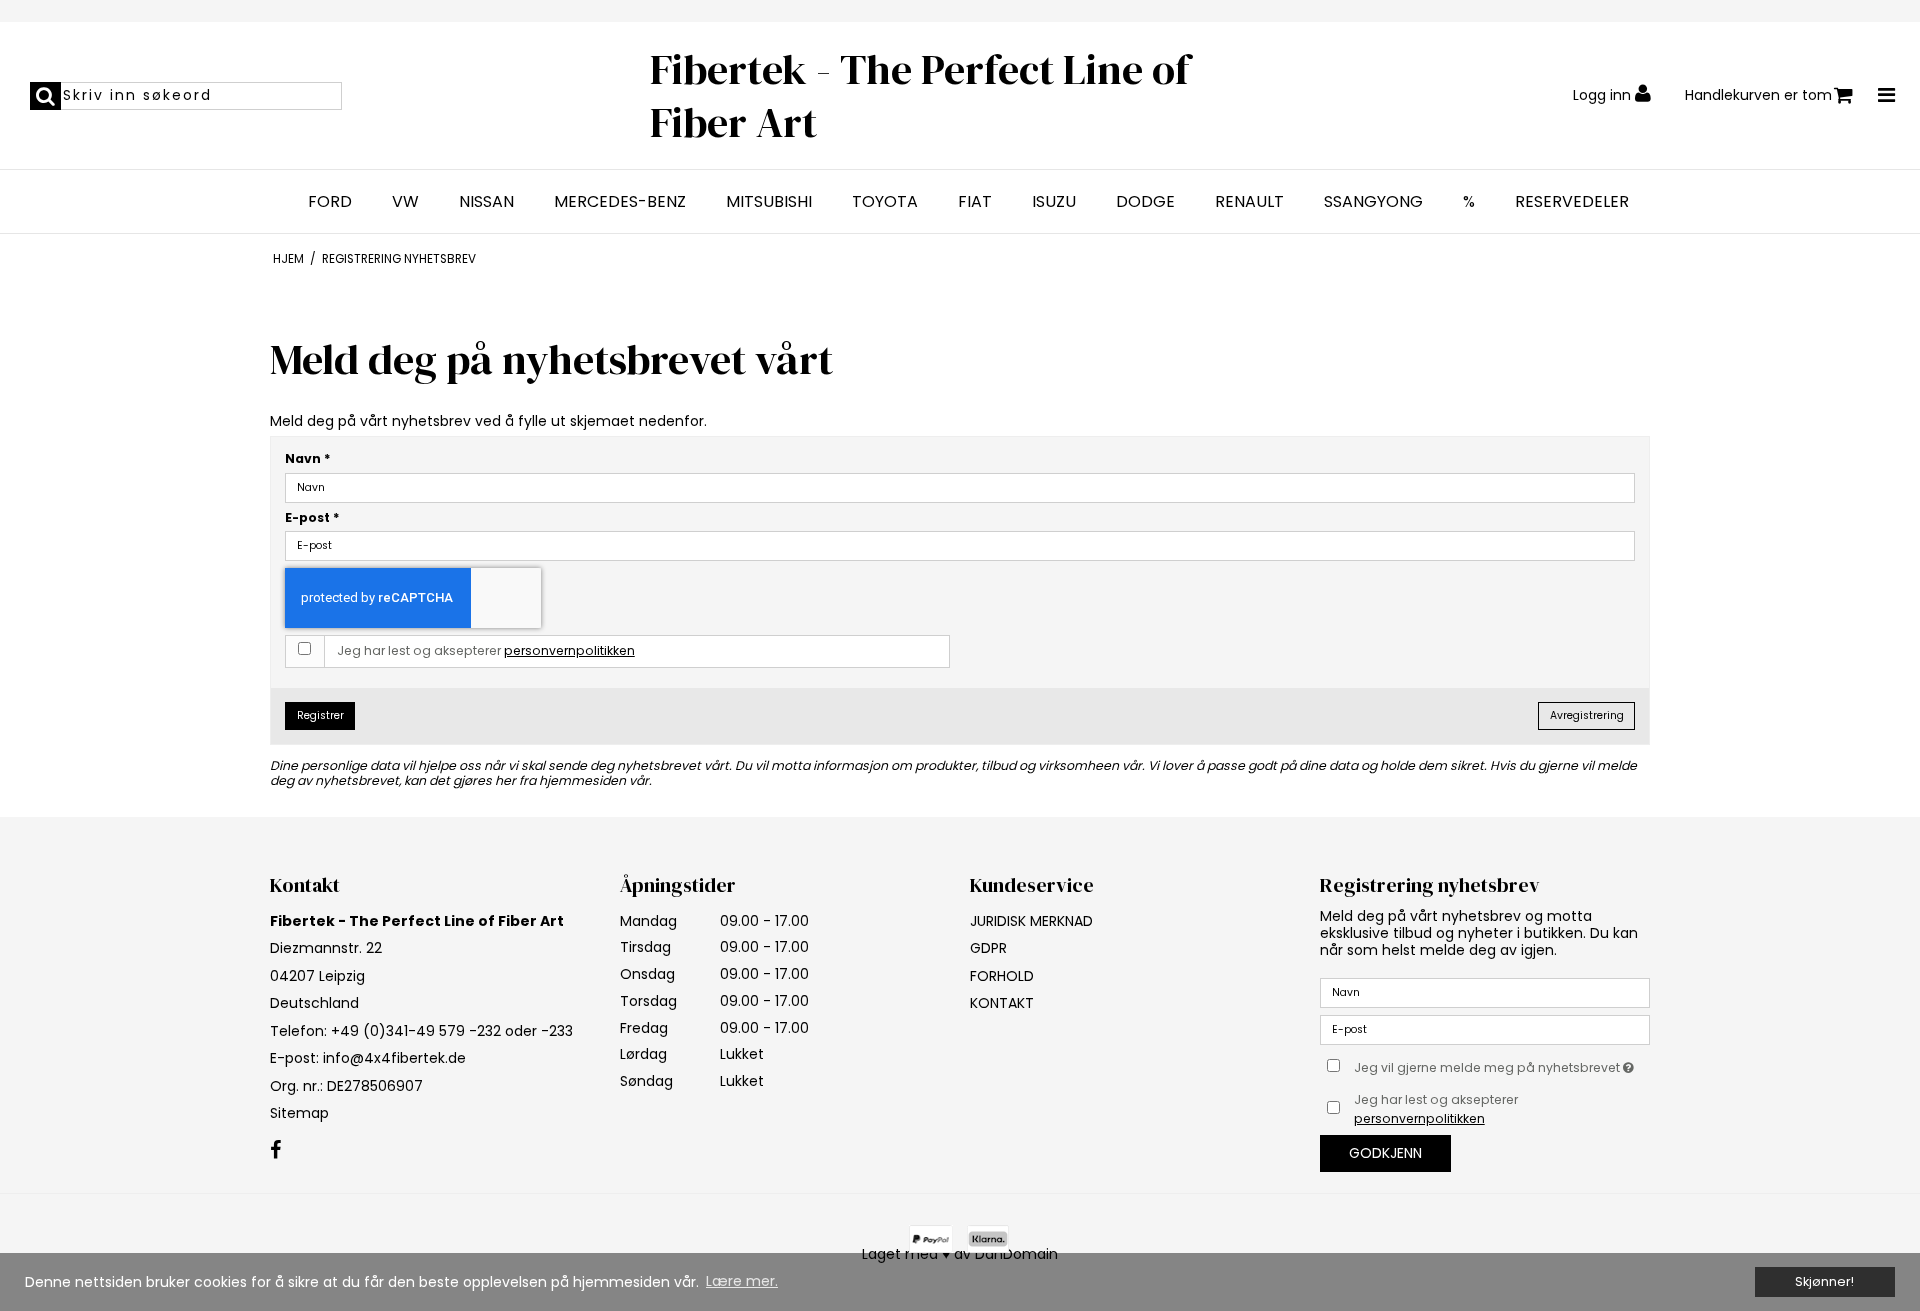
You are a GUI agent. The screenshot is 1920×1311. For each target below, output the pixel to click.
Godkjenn (1385, 1153)
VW (405, 202)
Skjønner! (1824, 1281)
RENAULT (1249, 202)
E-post (312, 517)
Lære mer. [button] (742, 1281)
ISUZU (1054, 202)
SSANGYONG (1373, 202)
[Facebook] (275, 1151)
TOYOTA (885, 202)
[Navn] (1485, 992)
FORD (330, 202)
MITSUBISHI (769, 202)
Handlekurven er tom (1758, 95)
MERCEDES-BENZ (620, 202)
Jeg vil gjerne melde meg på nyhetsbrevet (1502, 1064)
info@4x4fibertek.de (394, 1058)
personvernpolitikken (569, 650)
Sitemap (299, 1113)
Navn (308, 458)
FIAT (975, 202)
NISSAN (486, 202)
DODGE (1145, 202)
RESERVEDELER (1572, 202)
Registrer (320, 715)
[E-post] (1485, 1029)
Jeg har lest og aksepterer (486, 650)
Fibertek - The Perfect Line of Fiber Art (920, 95)
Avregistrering (1587, 715)
